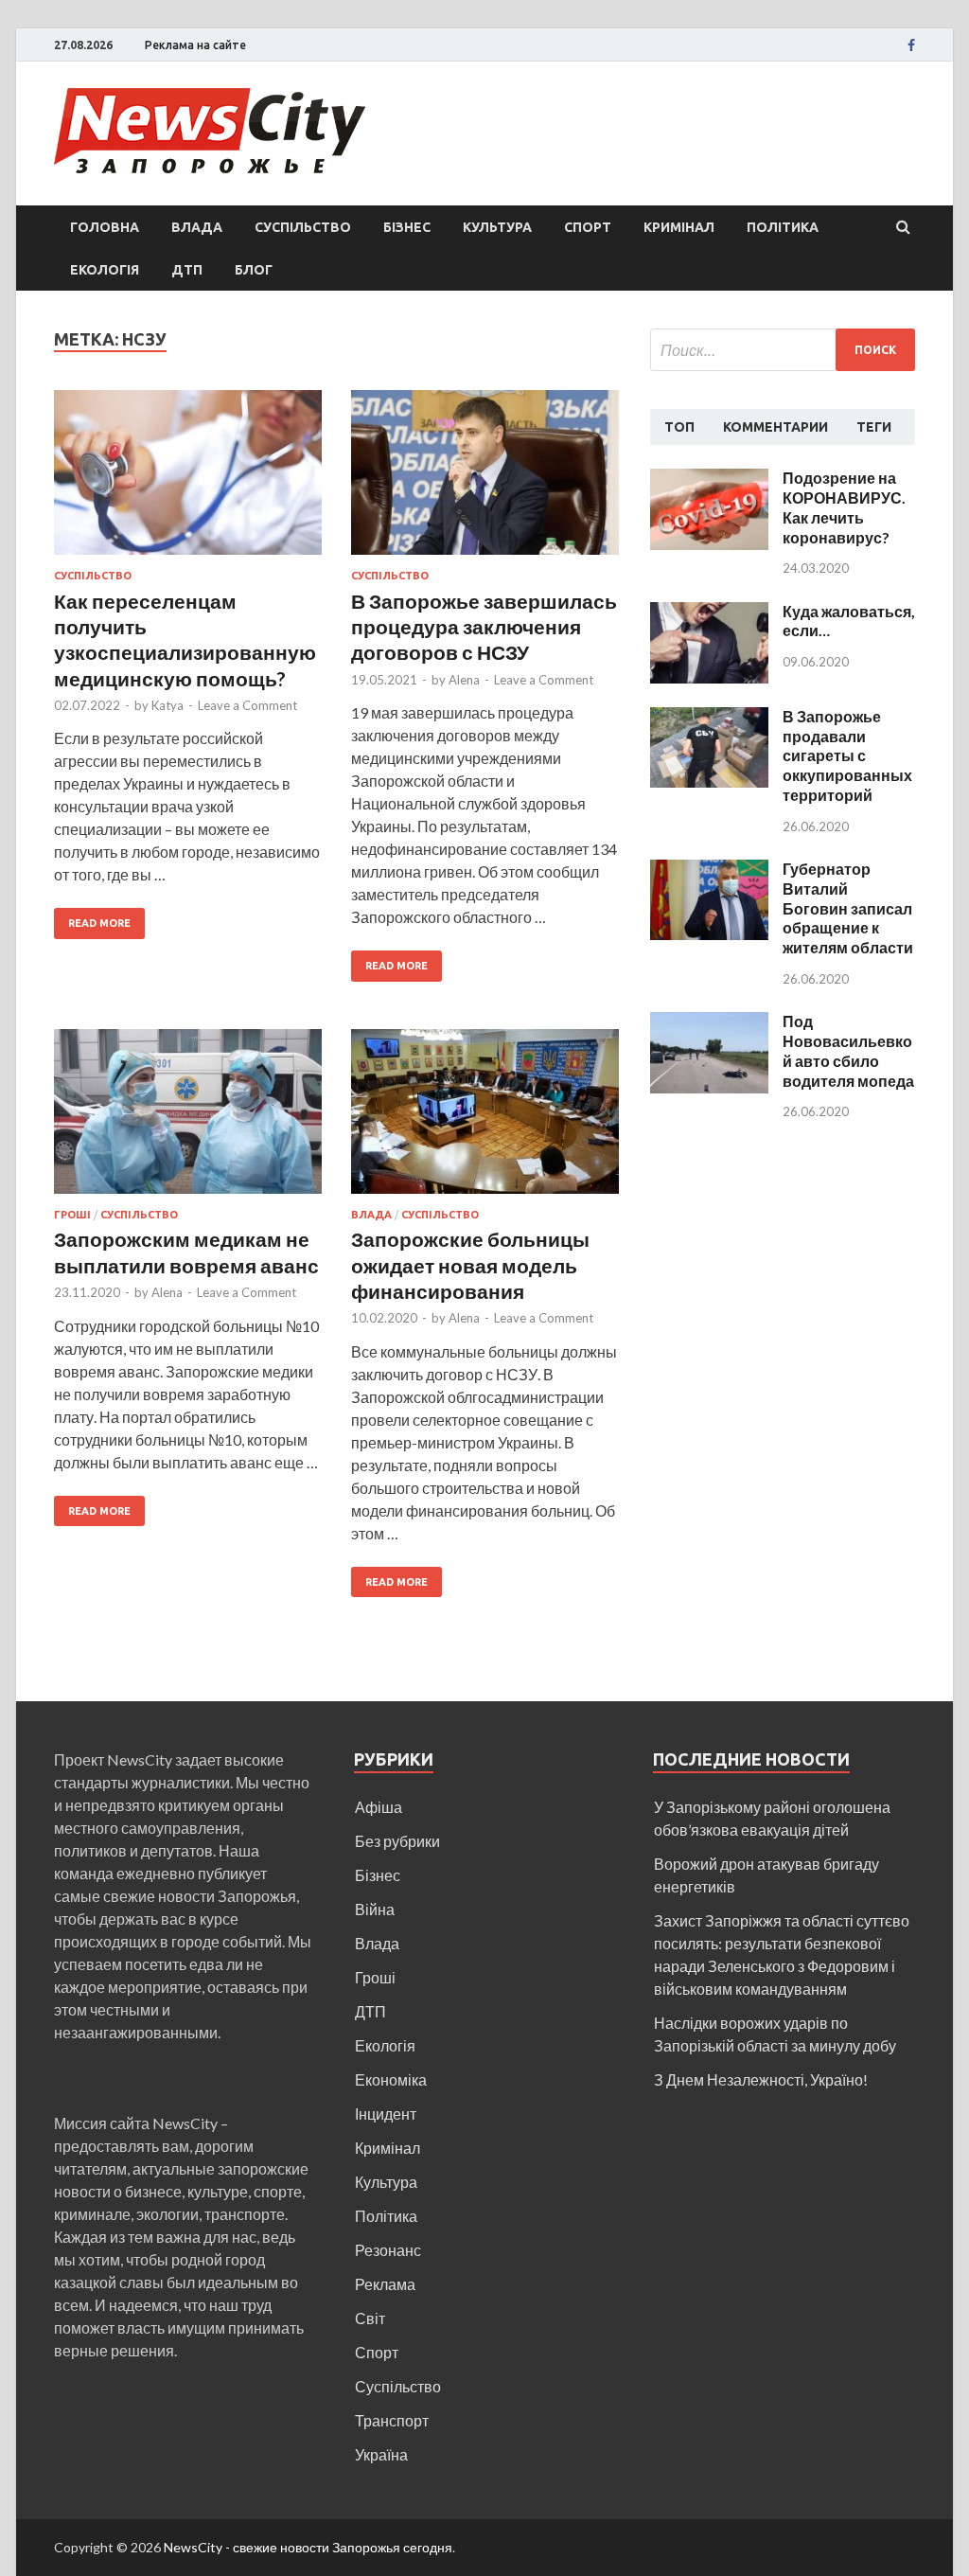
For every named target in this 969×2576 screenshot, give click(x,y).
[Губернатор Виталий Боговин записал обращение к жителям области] (709, 871)
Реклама (385, 2284)
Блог (254, 270)
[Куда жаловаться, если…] (709, 613)
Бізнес (407, 227)
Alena (464, 680)
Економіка (391, 2079)
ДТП (187, 270)
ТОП (679, 427)
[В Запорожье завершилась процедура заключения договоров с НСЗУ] (485, 480)
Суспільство (303, 227)
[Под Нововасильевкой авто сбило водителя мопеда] (709, 1023)
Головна (105, 227)
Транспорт (392, 2420)
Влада (197, 227)
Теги (874, 427)
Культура (497, 227)
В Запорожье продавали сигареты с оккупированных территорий (847, 755)
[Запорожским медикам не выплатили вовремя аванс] (188, 1119)
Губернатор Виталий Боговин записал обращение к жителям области (848, 908)
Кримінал (679, 227)
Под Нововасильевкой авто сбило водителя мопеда (848, 1050)
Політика (783, 227)
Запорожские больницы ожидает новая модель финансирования (470, 1265)
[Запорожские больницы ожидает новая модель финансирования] (485, 1119)
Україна (381, 2454)
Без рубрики (397, 1841)
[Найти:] (783, 350)
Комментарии (775, 427)
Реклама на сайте (195, 45)
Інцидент (386, 2114)
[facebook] (911, 45)
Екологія (105, 270)
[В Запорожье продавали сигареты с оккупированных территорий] (709, 718)
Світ (370, 2318)
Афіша (379, 1807)
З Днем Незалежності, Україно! (761, 2079)
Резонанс (388, 2250)
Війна (375, 1909)
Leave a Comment (247, 705)
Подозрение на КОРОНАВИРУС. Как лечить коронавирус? (844, 507)
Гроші (72, 1215)
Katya (167, 705)
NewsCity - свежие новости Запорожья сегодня (308, 2547)
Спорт (588, 227)
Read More (99, 923)
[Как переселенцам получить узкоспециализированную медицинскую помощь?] (188, 480)
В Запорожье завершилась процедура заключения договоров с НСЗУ (484, 627)
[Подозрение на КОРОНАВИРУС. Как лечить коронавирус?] (709, 480)
